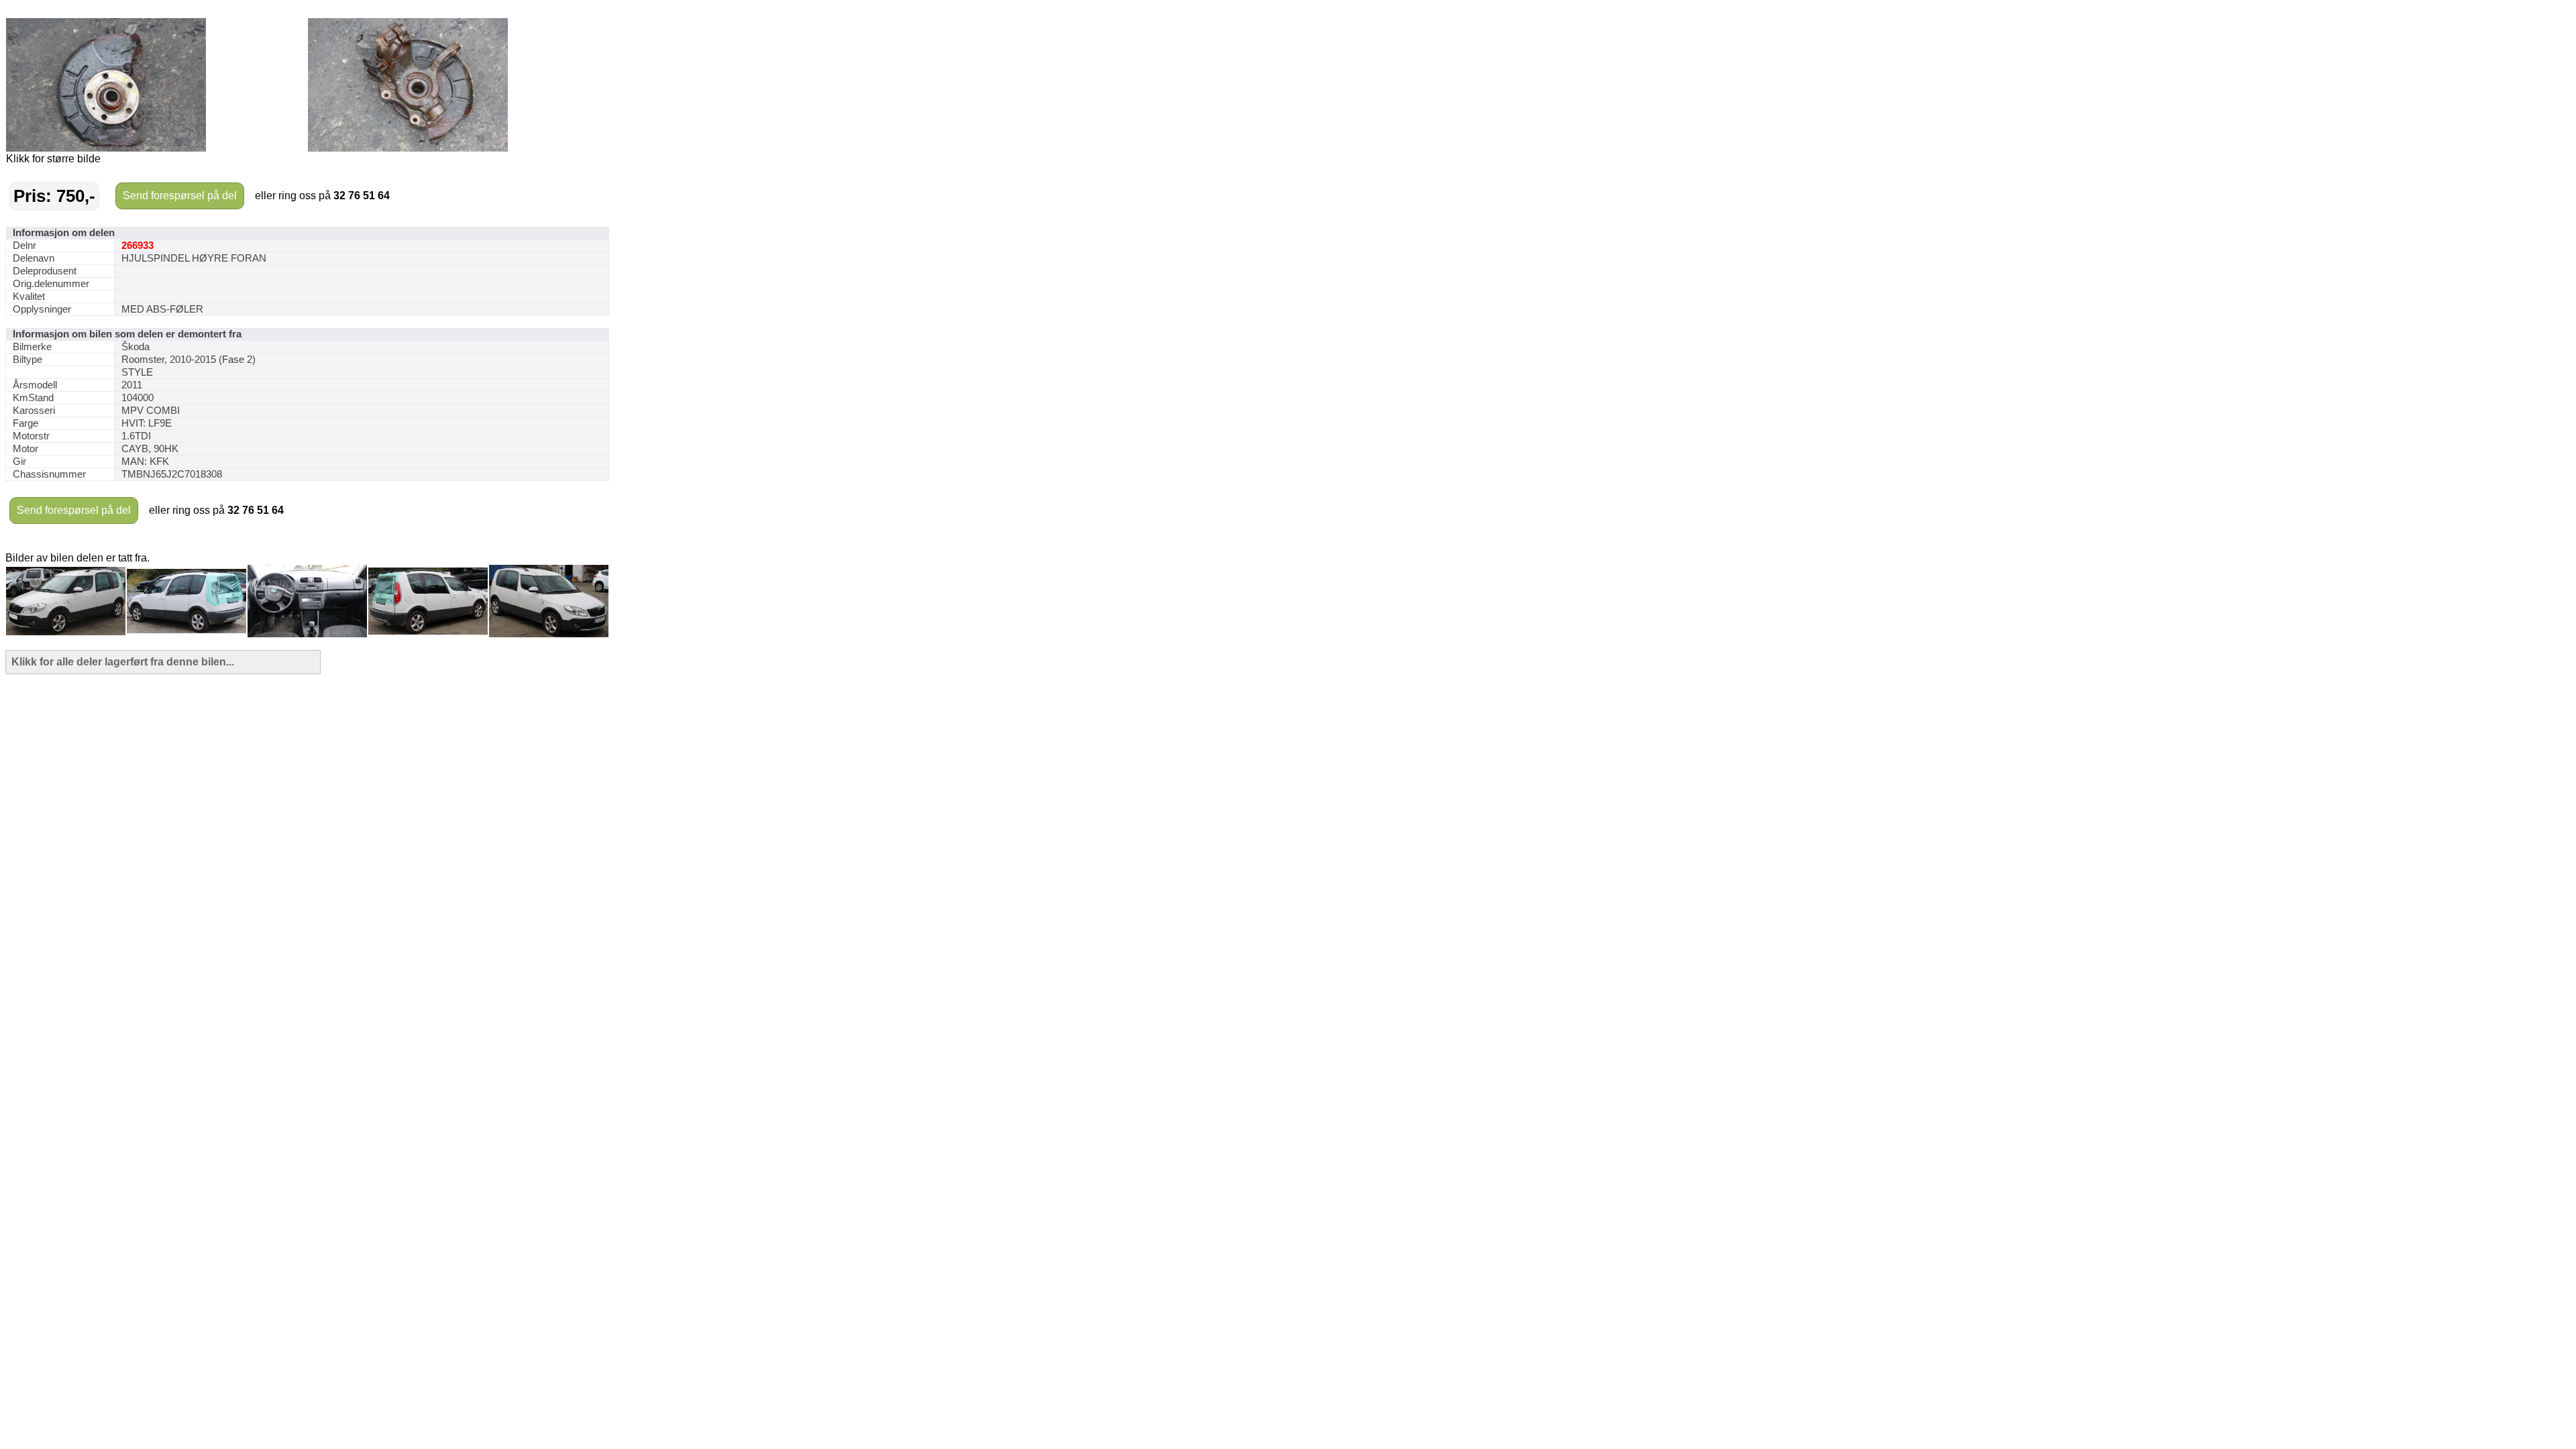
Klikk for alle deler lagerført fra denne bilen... (123, 662)
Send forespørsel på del (180, 196)
